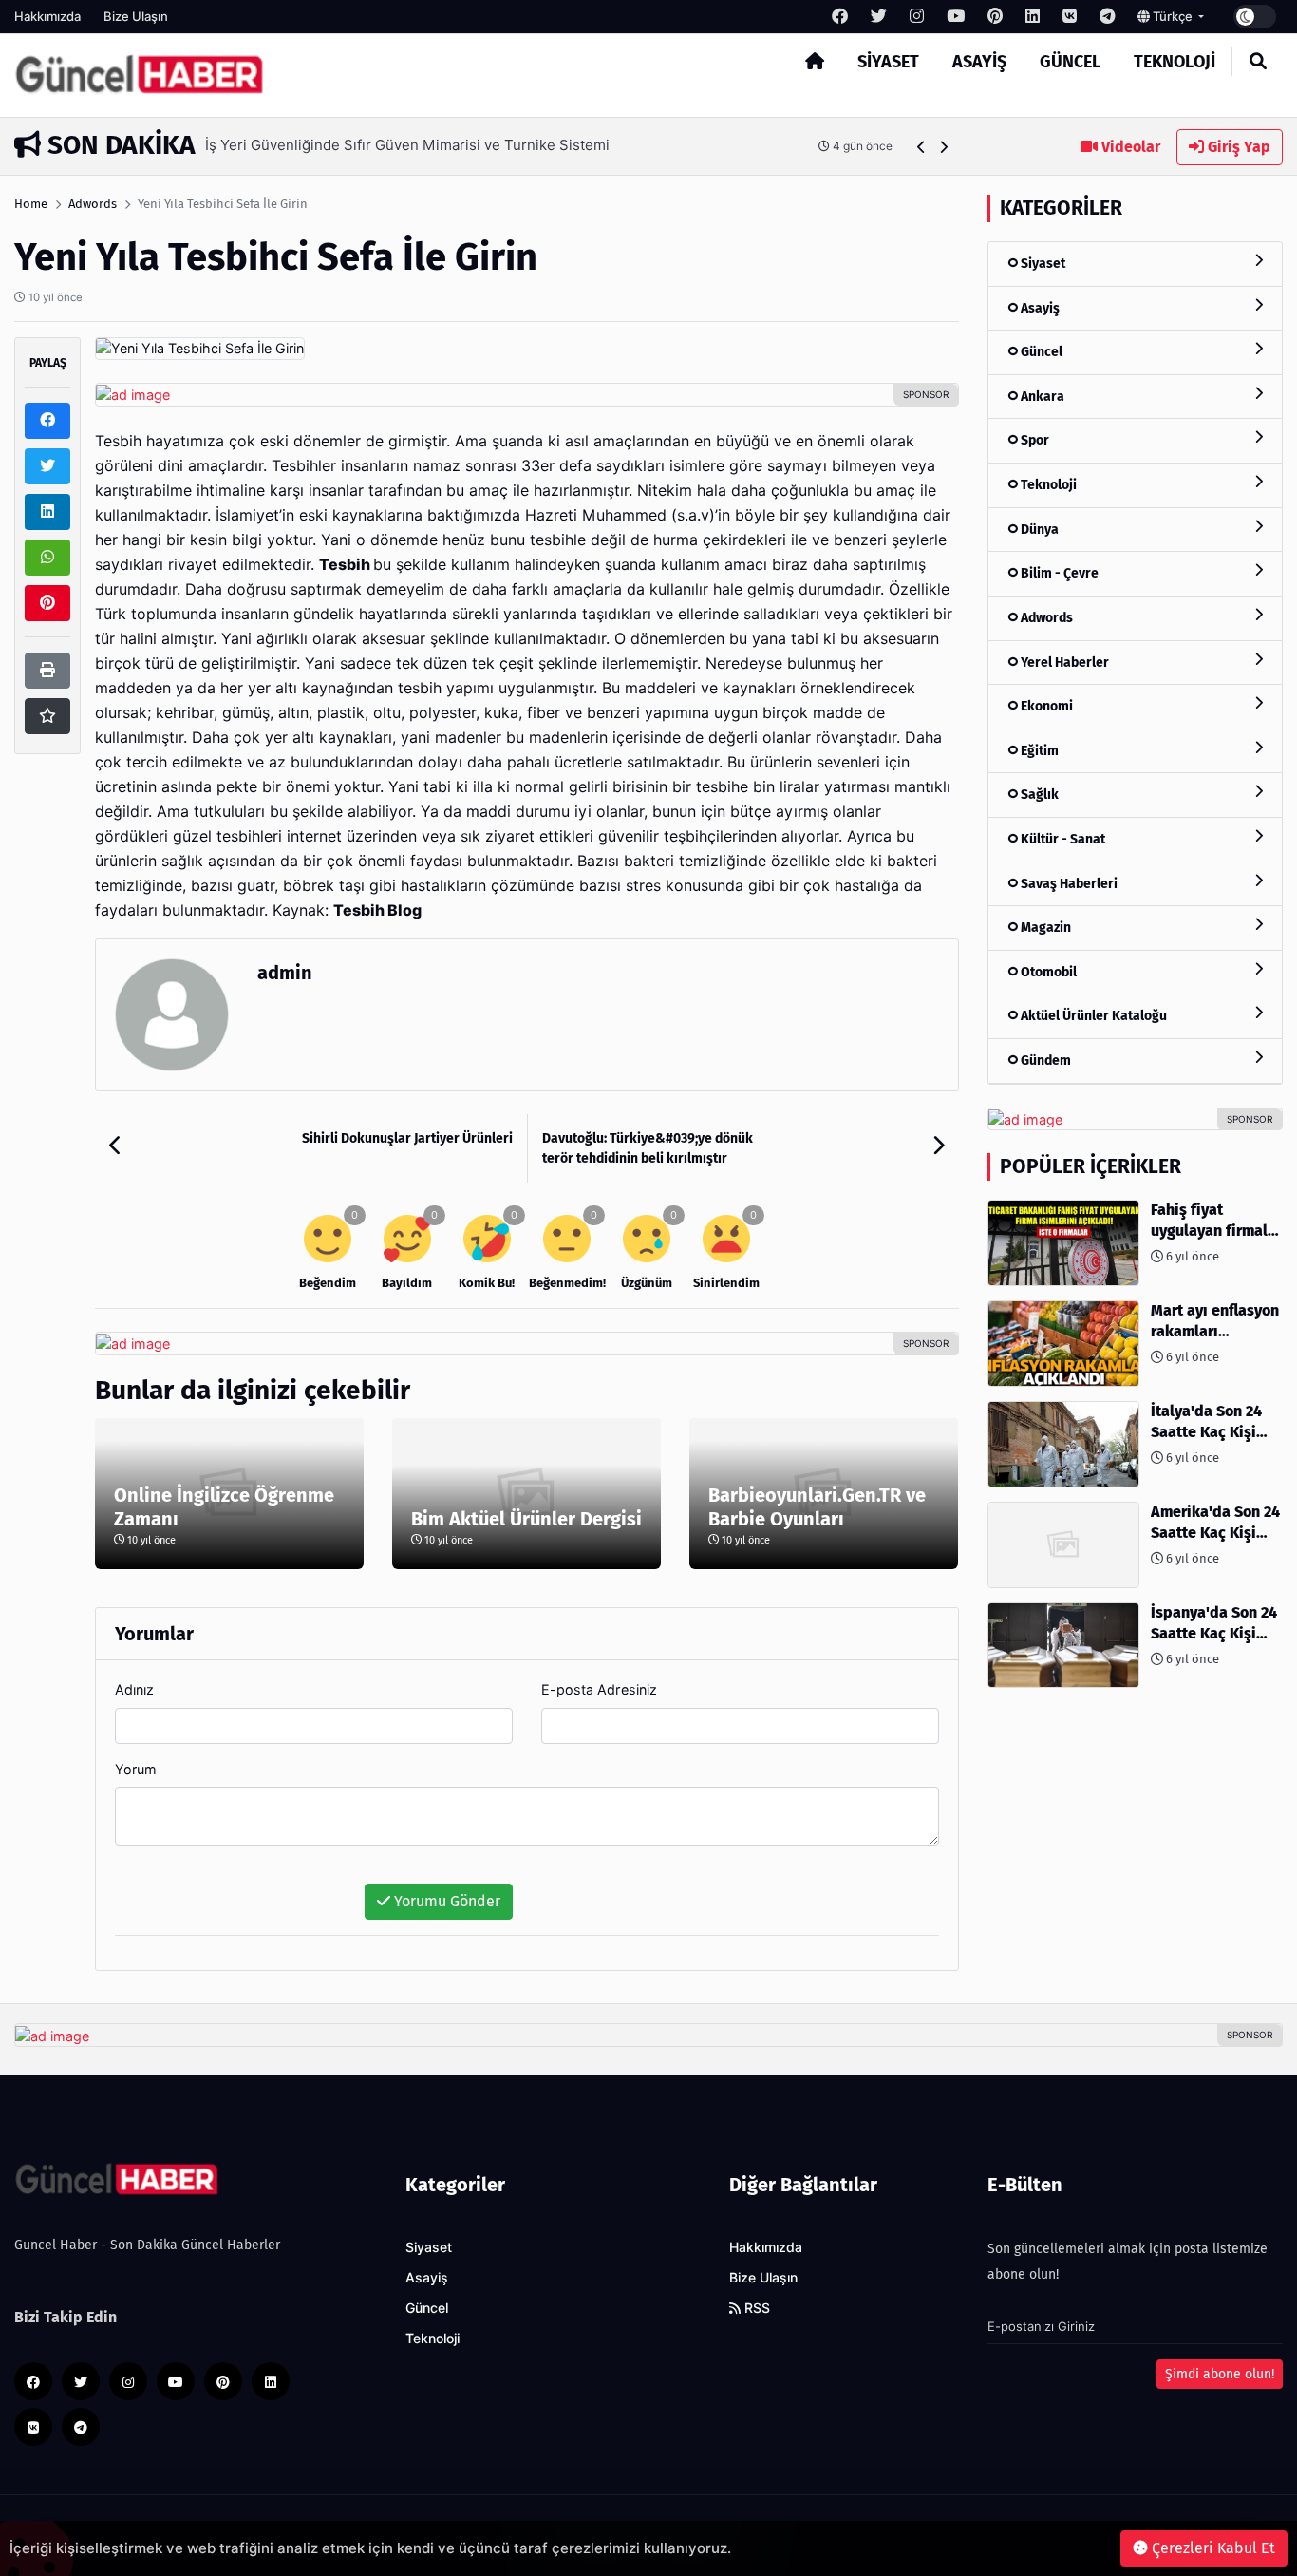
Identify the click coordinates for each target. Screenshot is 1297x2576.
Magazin (1044, 928)
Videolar (1129, 147)
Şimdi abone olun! (1220, 2374)
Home (31, 204)
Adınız (134, 1689)
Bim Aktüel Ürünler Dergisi (526, 1519)
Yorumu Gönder (445, 1901)
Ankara (1041, 397)
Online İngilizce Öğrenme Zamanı (224, 1507)
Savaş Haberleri (1068, 884)
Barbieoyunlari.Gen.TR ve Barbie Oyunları (817, 1507)
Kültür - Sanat (1062, 839)
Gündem (1044, 1061)
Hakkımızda (47, 16)
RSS (755, 2308)
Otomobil (1047, 972)
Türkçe (1173, 16)
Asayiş (979, 62)
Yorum (136, 1769)
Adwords (93, 204)
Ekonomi (1045, 706)
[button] (921, 147)
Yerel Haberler (1063, 662)
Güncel (1070, 62)
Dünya (1038, 530)
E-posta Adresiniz (599, 1689)
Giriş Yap (1237, 147)
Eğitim (1038, 751)
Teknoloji (1175, 62)
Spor (1034, 440)
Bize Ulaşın (136, 16)
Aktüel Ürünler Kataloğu (1092, 1016)
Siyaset (888, 62)
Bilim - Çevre (1058, 573)
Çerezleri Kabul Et (1212, 2548)
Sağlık (1038, 795)
